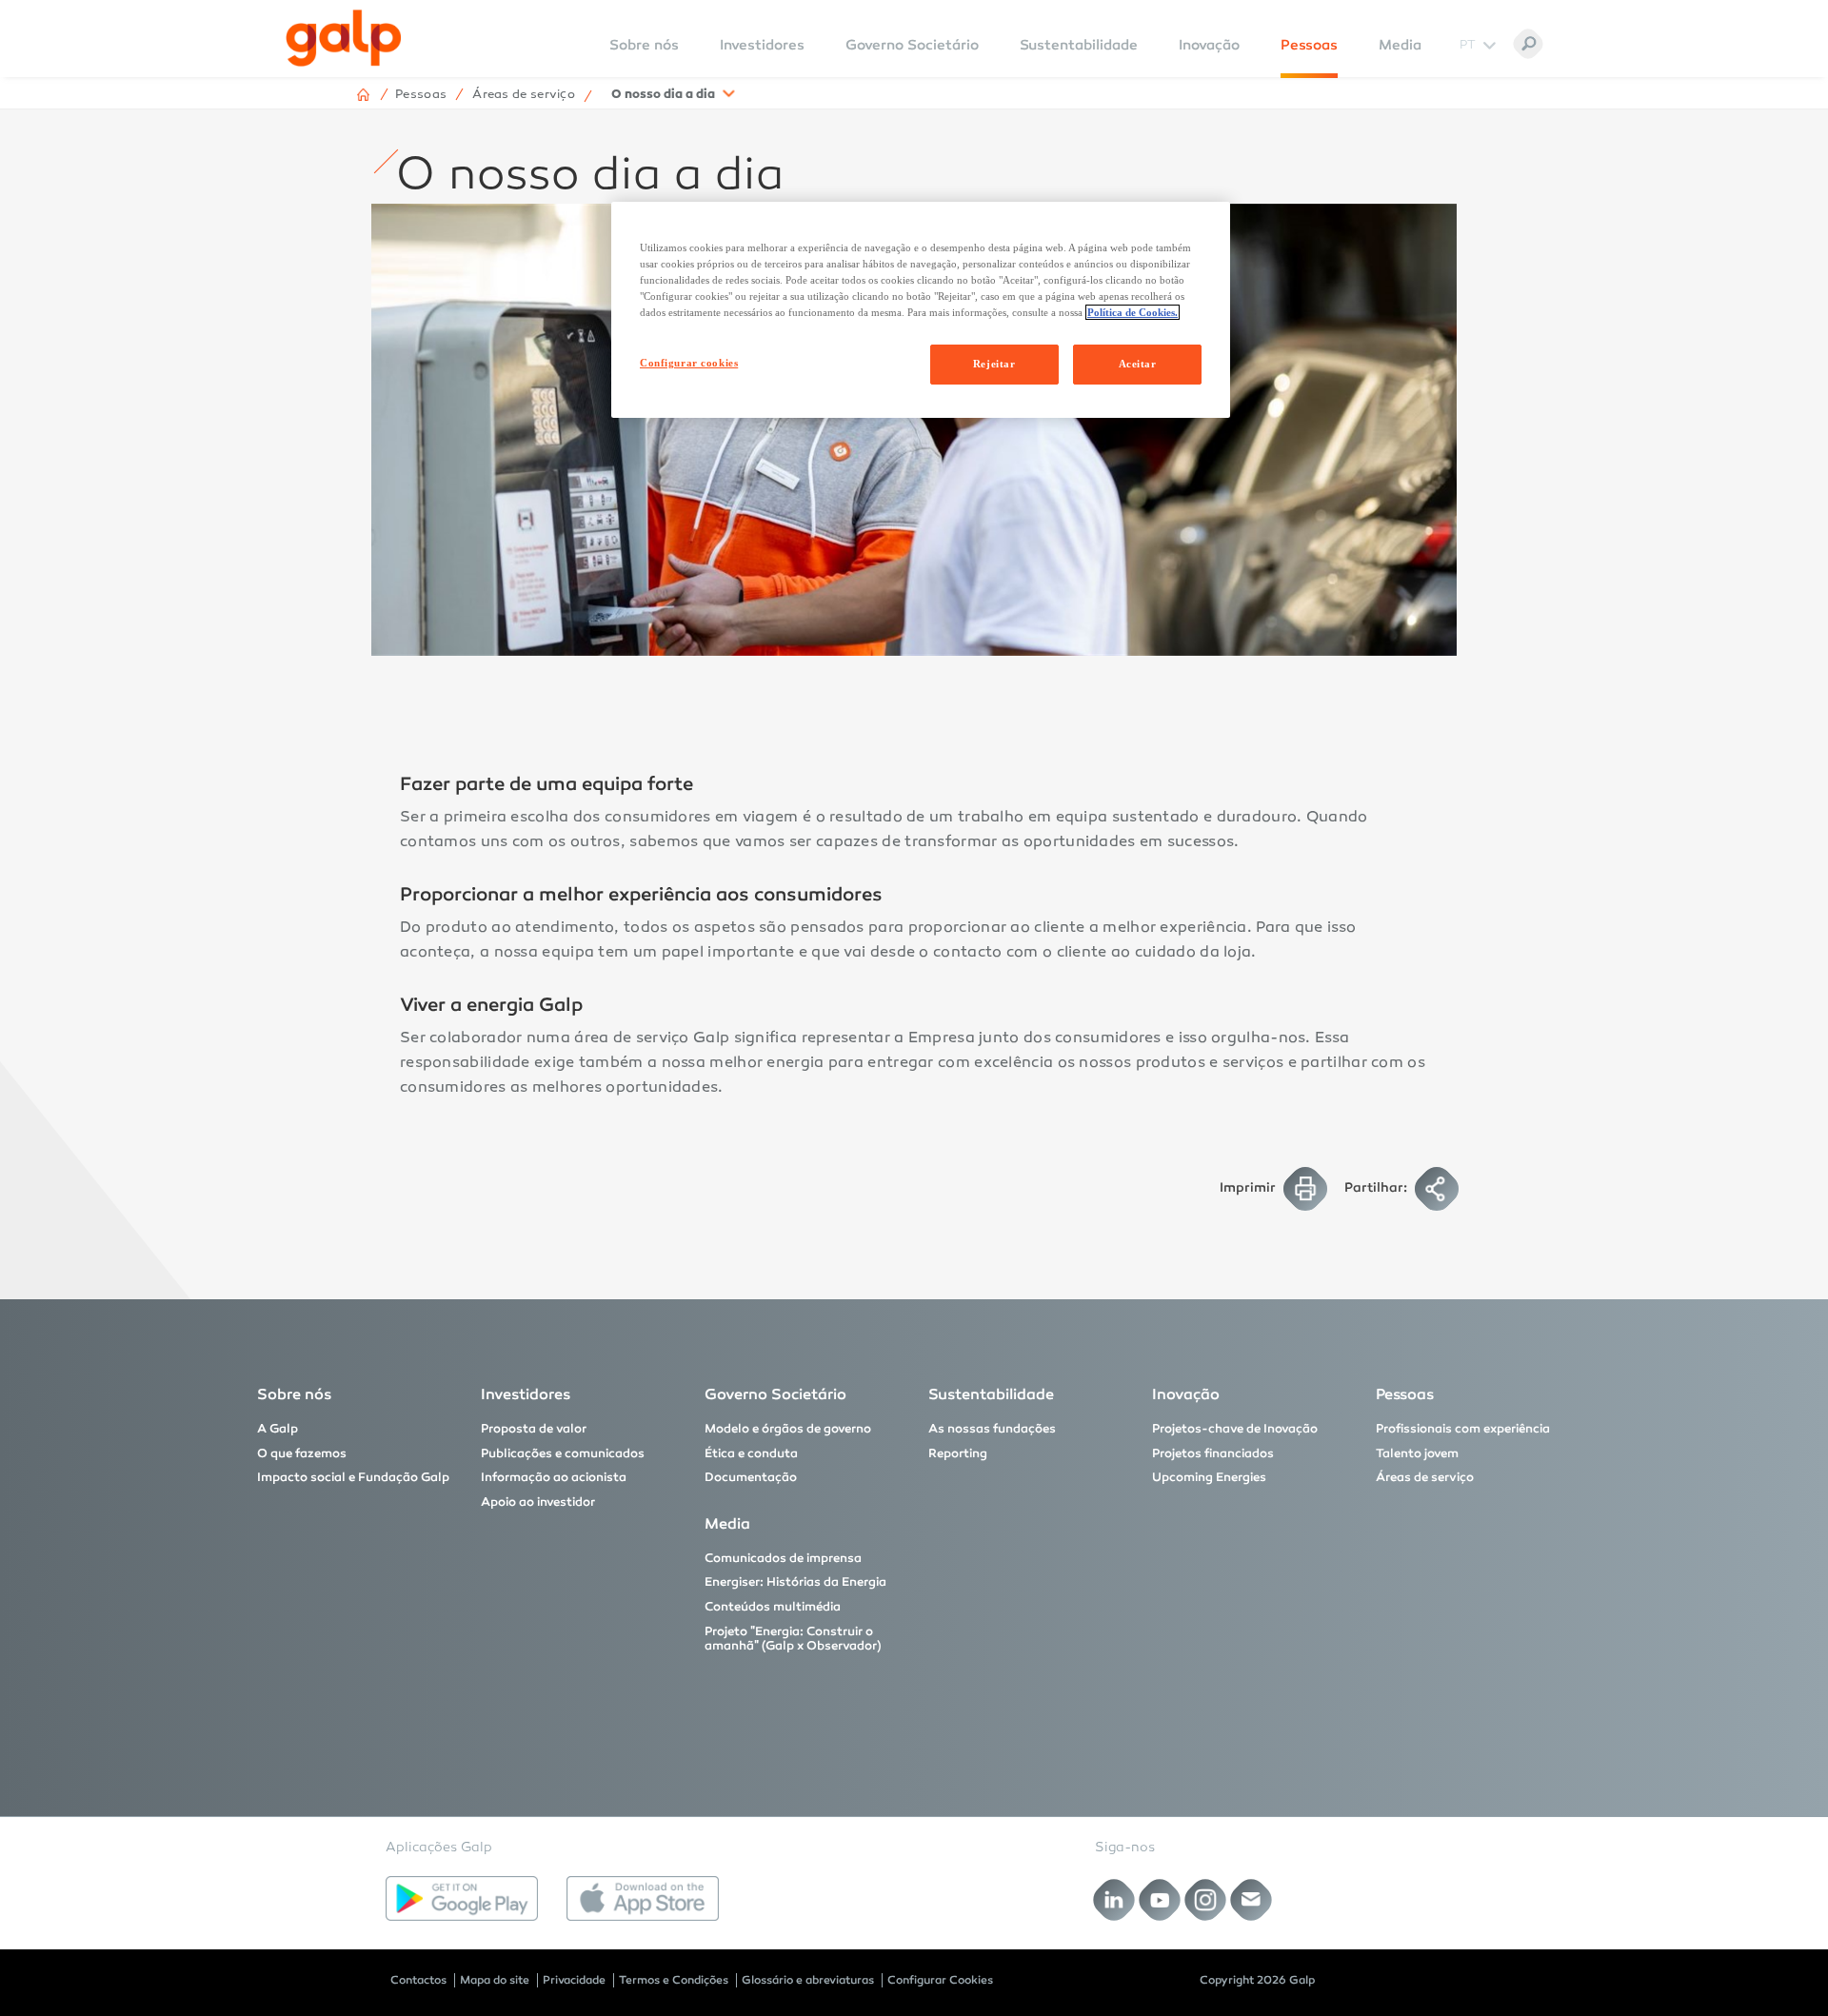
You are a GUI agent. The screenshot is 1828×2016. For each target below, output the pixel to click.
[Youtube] (1160, 1899)
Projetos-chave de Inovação (1235, 1429)
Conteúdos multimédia (773, 1607)
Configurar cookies (689, 363)
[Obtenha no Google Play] (462, 1899)
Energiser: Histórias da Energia (795, 1582)
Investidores (762, 45)
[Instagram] (1206, 1899)
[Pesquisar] (1528, 44)
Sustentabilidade (1079, 45)
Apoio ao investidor (538, 1502)
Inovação (1209, 45)
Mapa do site (495, 1980)
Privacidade (574, 1980)
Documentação (751, 1477)
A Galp (278, 1429)
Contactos (418, 1980)
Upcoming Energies (1209, 1477)
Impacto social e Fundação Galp (353, 1477)
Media (1400, 45)
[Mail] (1252, 1899)
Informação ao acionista (554, 1477)
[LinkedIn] (1114, 1899)
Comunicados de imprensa (783, 1558)
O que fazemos (302, 1453)
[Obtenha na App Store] (643, 1899)
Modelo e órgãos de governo (788, 1429)
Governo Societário (912, 45)
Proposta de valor (534, 1429)
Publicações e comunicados (563, 1453)
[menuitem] (644, 58)
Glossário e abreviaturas (808, 1980)
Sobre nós (294, 1394)
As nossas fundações (992, 1429)
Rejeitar (994, 364)
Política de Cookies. (1133, 312)
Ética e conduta (751, 1453)
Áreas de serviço (1425, 1477)
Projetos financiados (1213, 1453)
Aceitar (1138, 364)
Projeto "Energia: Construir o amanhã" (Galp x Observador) (793, 1639)
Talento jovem (1417, 1453)
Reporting (958, 1453)
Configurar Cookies (940, 1980)
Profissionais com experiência (1463, 1429)
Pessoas (1309, 45)
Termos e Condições (674, 1980)
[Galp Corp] (344, 38)
